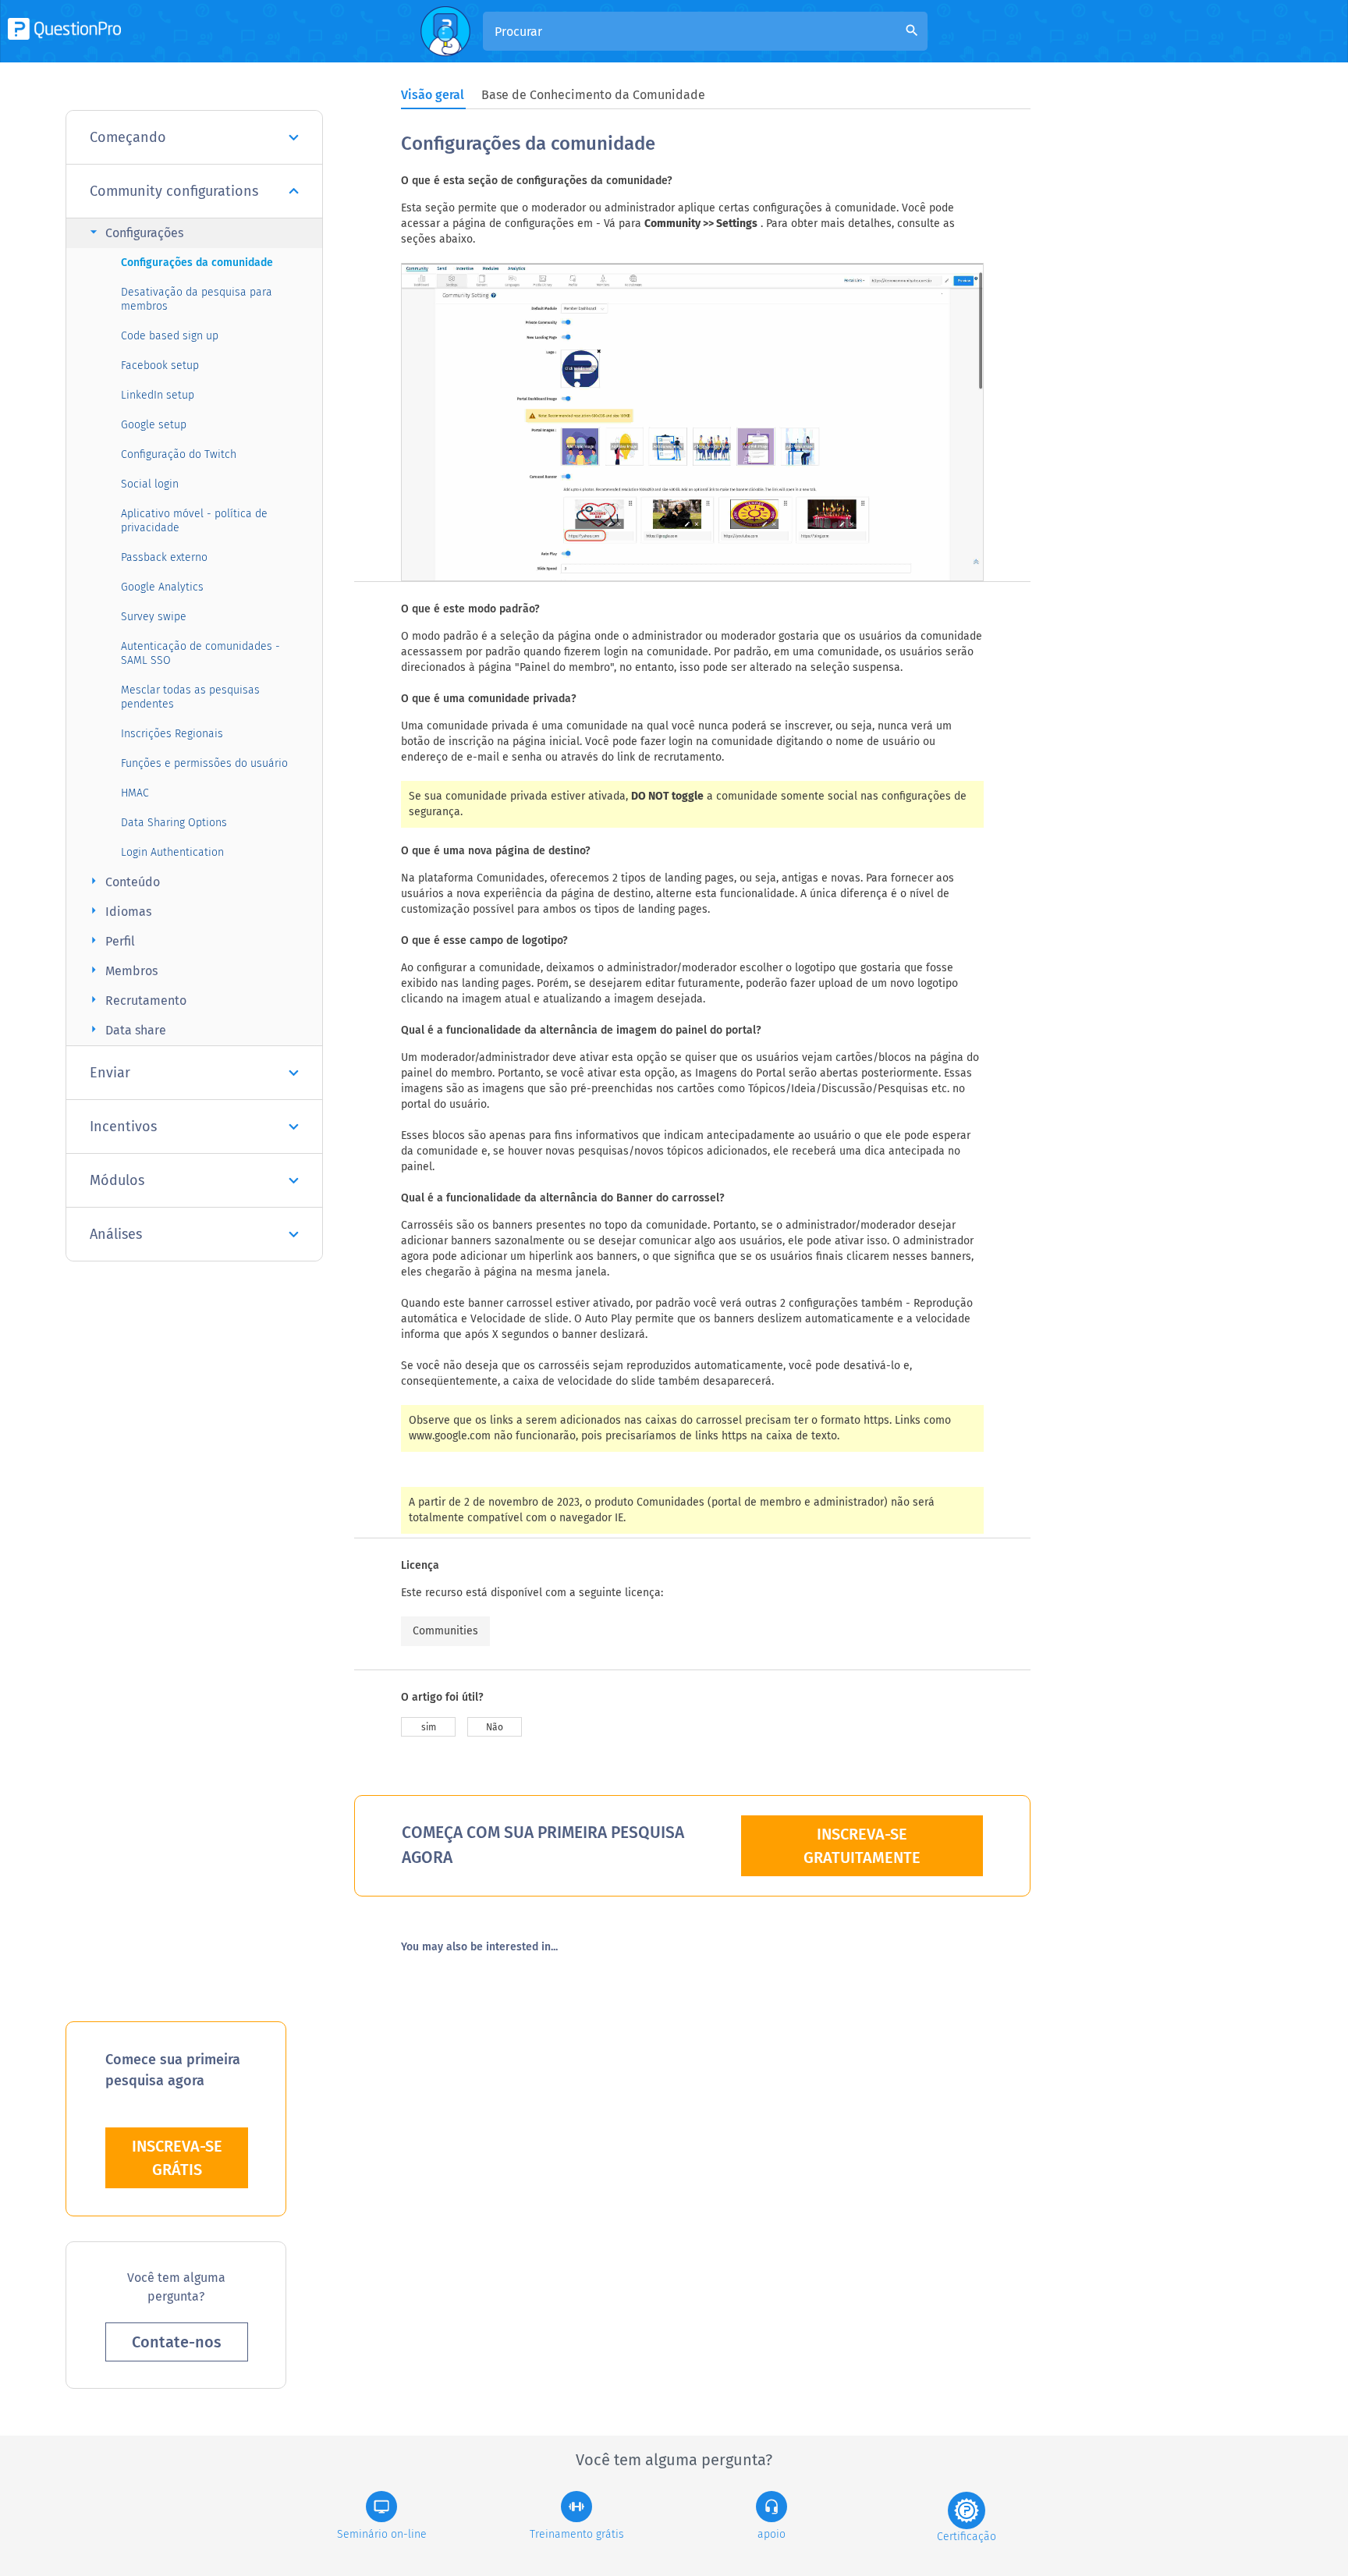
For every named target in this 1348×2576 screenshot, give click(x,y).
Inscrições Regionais (172, 734)
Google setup (154, 425)
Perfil (110, 940)
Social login (150, 484)
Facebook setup (160, 365)
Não (495, 1727)
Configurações (135, 232)
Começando (128, 137)
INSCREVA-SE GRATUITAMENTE (862, 1846)
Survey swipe (154, 617)
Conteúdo (123, 881)
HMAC (135, 793)
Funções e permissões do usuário (204, 763)
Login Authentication (172, 852)
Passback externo (164, 557)
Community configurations (174, 191)
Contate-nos (177, 2342)
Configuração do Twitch (179, 454)
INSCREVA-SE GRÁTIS (177, 2158)
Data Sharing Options (174, 823)
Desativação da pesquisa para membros (197, 299)
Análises (116, 1234)
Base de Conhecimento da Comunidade (593, 95)
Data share (126, 1029)
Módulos (117, 1180)
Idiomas (119, 911)
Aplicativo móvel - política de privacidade (194, 521)
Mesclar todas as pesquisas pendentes (190, 697)
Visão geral (433, 95)
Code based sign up (170, 336)
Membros (122, 970)
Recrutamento (136, 1000)
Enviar (110, 1073)
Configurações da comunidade (197, 263)
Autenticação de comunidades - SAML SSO (200, 653)
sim (429, 1727)
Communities (445, 1631)
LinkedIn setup (158, 395)
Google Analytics (162, 587)
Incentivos (123, 1127)
